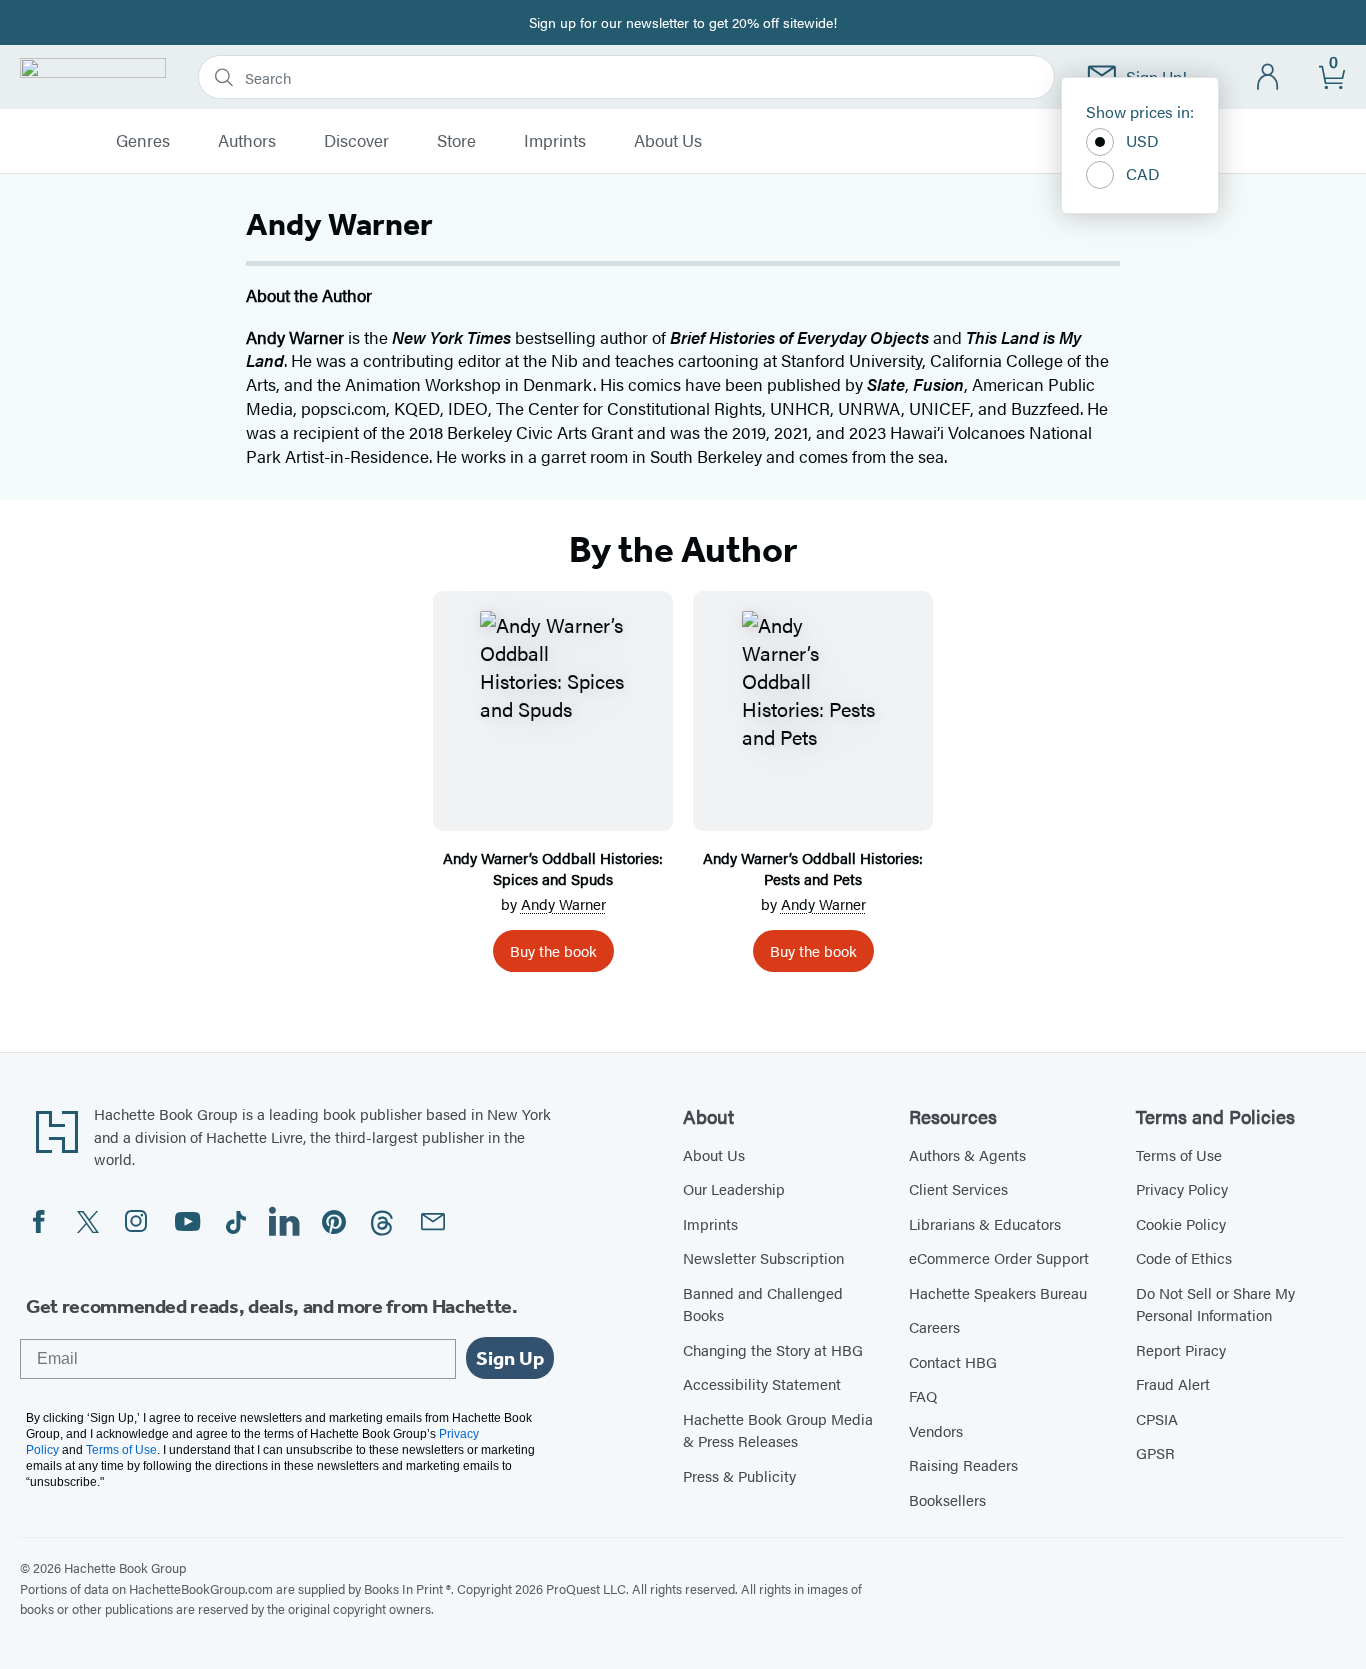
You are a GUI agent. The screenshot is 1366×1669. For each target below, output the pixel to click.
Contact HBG (953, 1361)
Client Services (958, 1188)
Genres (143, 141)
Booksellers (947, 1499)
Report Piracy (1181, 1349)
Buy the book (553, 950)
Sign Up (510, 1358)
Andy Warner (563, 903)
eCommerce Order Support (999, 1257)
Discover (356, 141)
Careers (934, 1326)
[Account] (1268, 77)
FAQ (923, 1395)
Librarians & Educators (985, 1223)
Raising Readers (963, 1464)
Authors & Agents (967, 1154)
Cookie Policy (1181, 1223)
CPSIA (1157, 1418)
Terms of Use (1179, 1154)
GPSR (1155, 1452)
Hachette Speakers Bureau (998, 1292)
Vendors (936, 1430)
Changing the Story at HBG (773, 1349)
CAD (1143, 173)
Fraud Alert (1173, 1383)
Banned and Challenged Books (763, 1304)
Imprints (555, 141)
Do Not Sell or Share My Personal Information (1215, 1304)
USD (1142, 140)
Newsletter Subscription (763, 1257)
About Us (668, 141)
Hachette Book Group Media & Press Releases (778, 1430)
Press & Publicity (739, 1475)
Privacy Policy (1182, 1188)
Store (456, 141)
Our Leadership (734, 1188)
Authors (247, 141)
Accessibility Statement (762, 1383)
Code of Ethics (1184, 1257)
